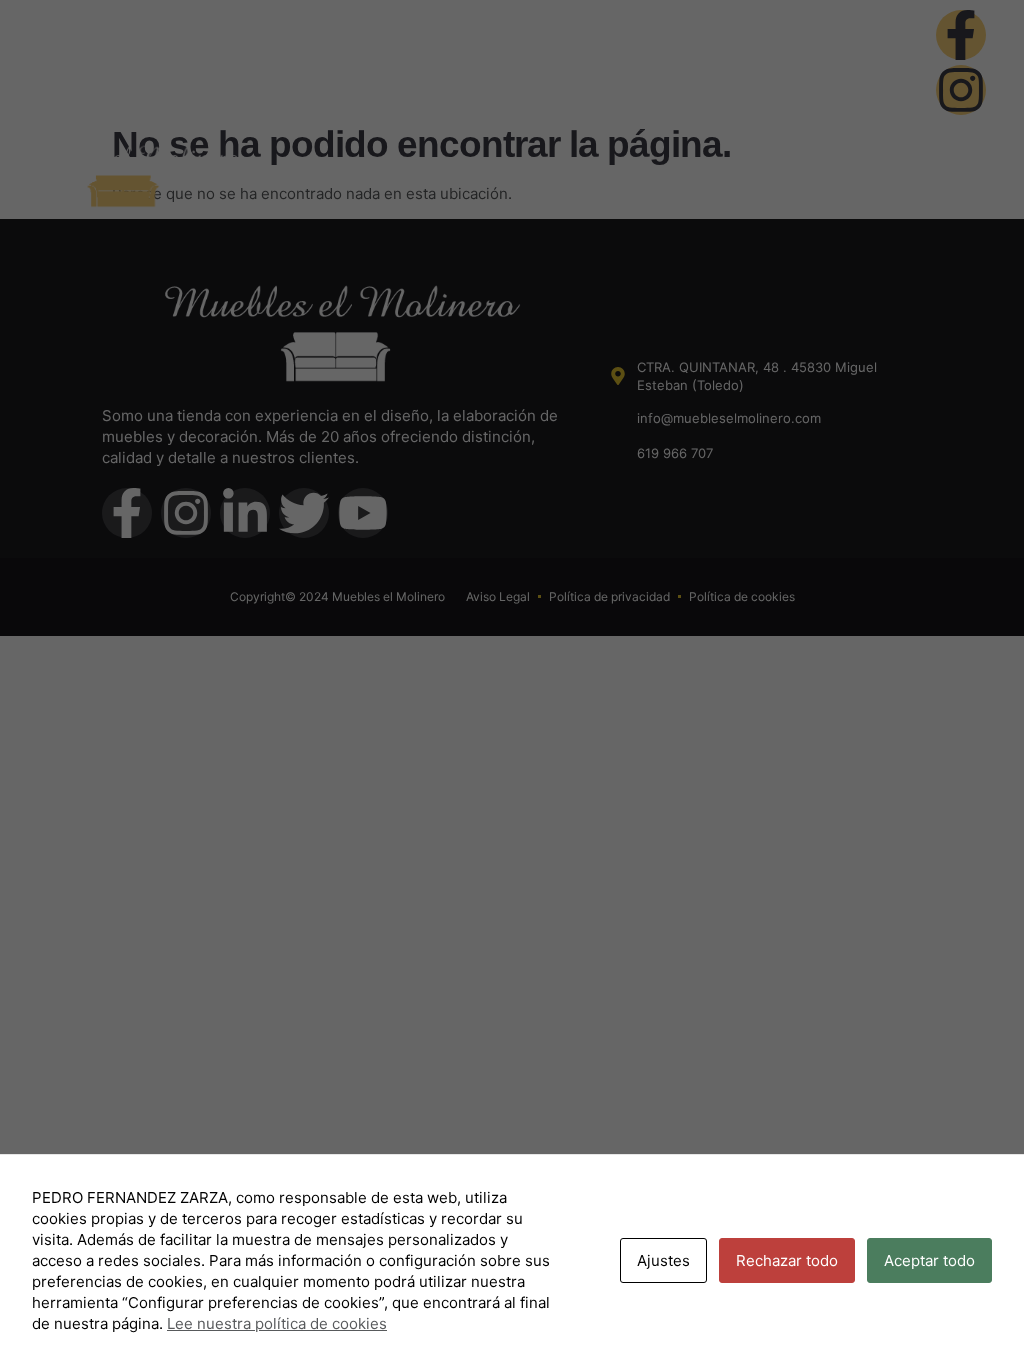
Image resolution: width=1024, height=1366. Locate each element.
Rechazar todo (787, 1260)
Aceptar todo (929, 1260)
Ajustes (663, 1260)
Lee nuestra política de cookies (277, 1323)
